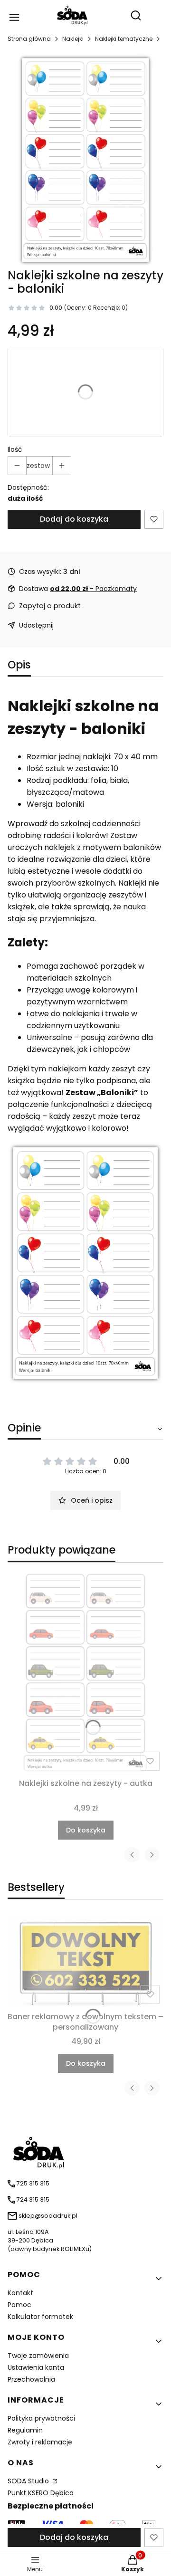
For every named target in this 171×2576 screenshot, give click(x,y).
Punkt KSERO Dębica (41, 2493)
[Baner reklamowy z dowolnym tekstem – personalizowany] (85, 1961)
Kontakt (20, 2293)
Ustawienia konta (36, 2367)
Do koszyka (86, 1830)
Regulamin (25, 2430)
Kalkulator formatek (40, 2317)
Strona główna (29, 39)
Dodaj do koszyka (74, 519)
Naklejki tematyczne (124, 39)
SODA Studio (29, 2481)
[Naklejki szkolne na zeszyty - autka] (85, 1672)
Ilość (15, 449)
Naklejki (73, 39)
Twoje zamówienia (38, 2356)
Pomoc (19, 2305)
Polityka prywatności (41, 2418)
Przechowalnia (31, 2379)
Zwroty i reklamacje (40, 2442)
